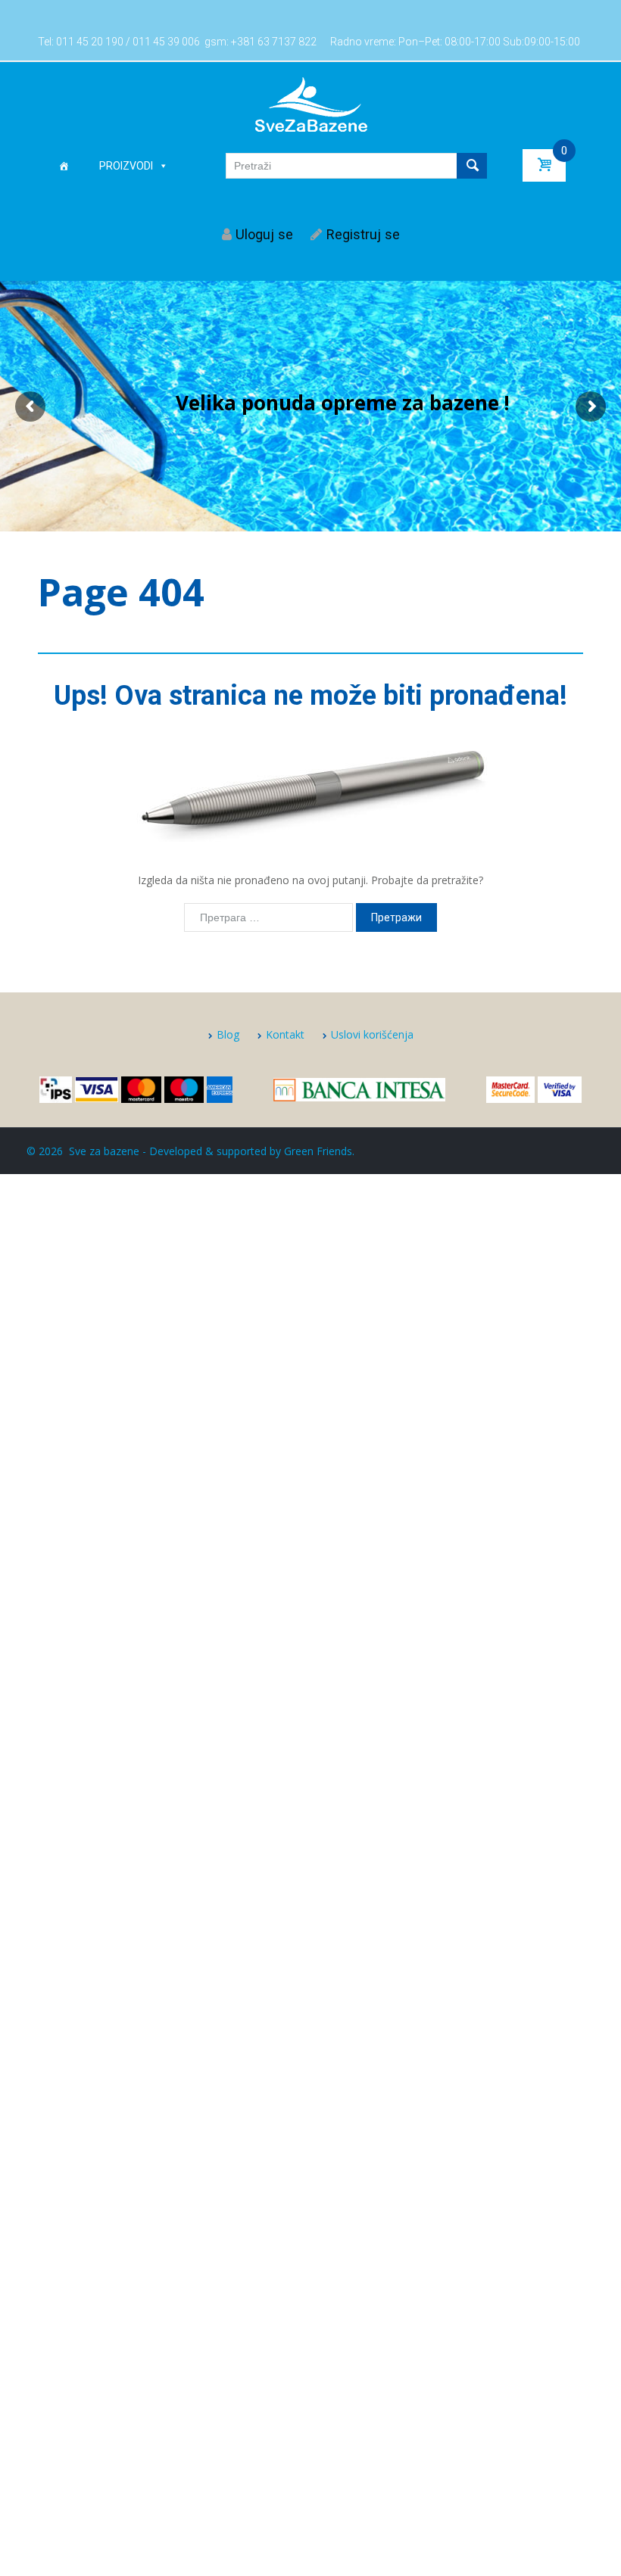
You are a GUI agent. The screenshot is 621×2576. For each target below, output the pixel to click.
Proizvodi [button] (126, 166)
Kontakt (285, 1034)
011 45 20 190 (90, 42)
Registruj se (363, 234)
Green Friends (318, 1151)
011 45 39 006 (166, 42)
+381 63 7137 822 (274, 42)
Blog (228, 1034)
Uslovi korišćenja (372, 1034)
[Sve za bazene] (311, 104)
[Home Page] (64, 166)
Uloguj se (264, 234)
